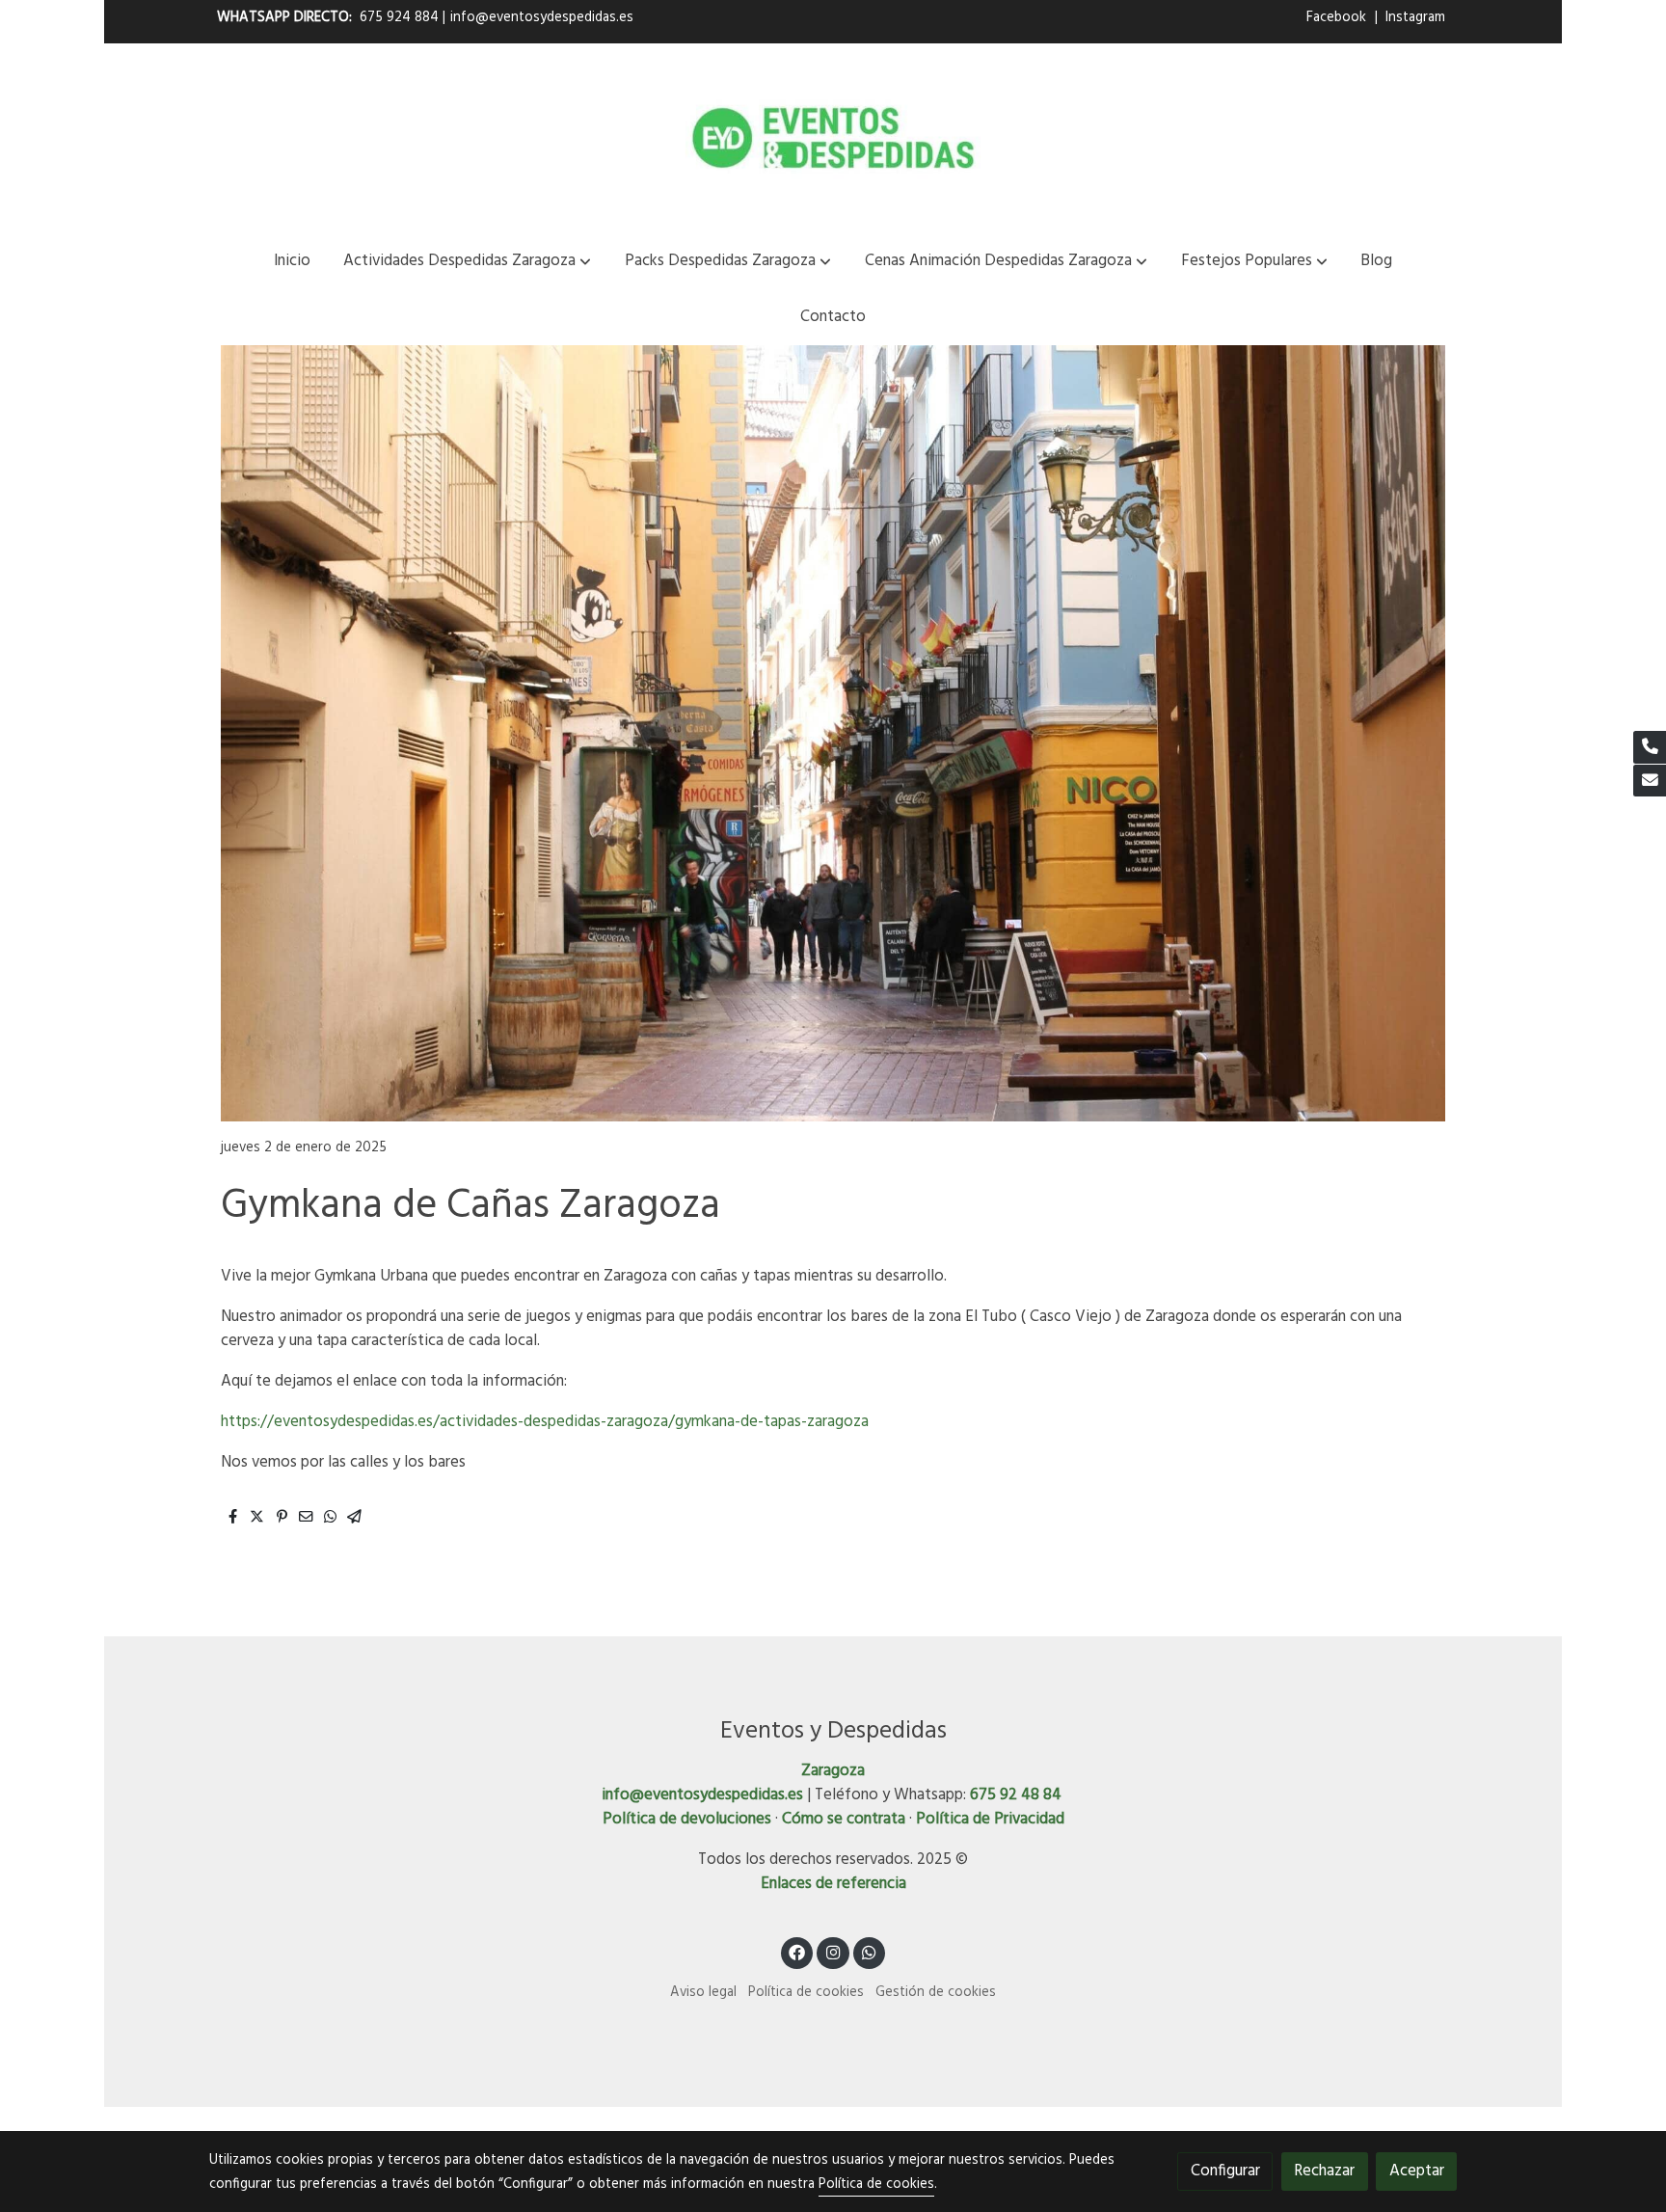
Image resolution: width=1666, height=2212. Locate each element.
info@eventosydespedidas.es (542, 18)
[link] (833, 138)
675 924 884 (399, 18)
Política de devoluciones (687, 1819)
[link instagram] (833, 1951)
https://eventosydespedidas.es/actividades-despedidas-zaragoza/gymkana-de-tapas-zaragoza (545, 1422)
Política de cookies (806, 1993)
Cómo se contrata (844, 1819)
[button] (467, 261)
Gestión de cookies (936, 1993)
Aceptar (1417, 2171)
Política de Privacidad (990, 1819)
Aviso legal (703, 1993)
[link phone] (1650, 747)
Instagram (1415, 18)
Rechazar (1324, 2171)
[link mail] (1650, 781)
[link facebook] (797, 1951)
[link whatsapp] (870, 1951)
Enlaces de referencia (833, 1884)
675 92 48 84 (1016, 1795)
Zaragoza (833, 1771)
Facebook (1338, 18)
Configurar (1225, 2171)
